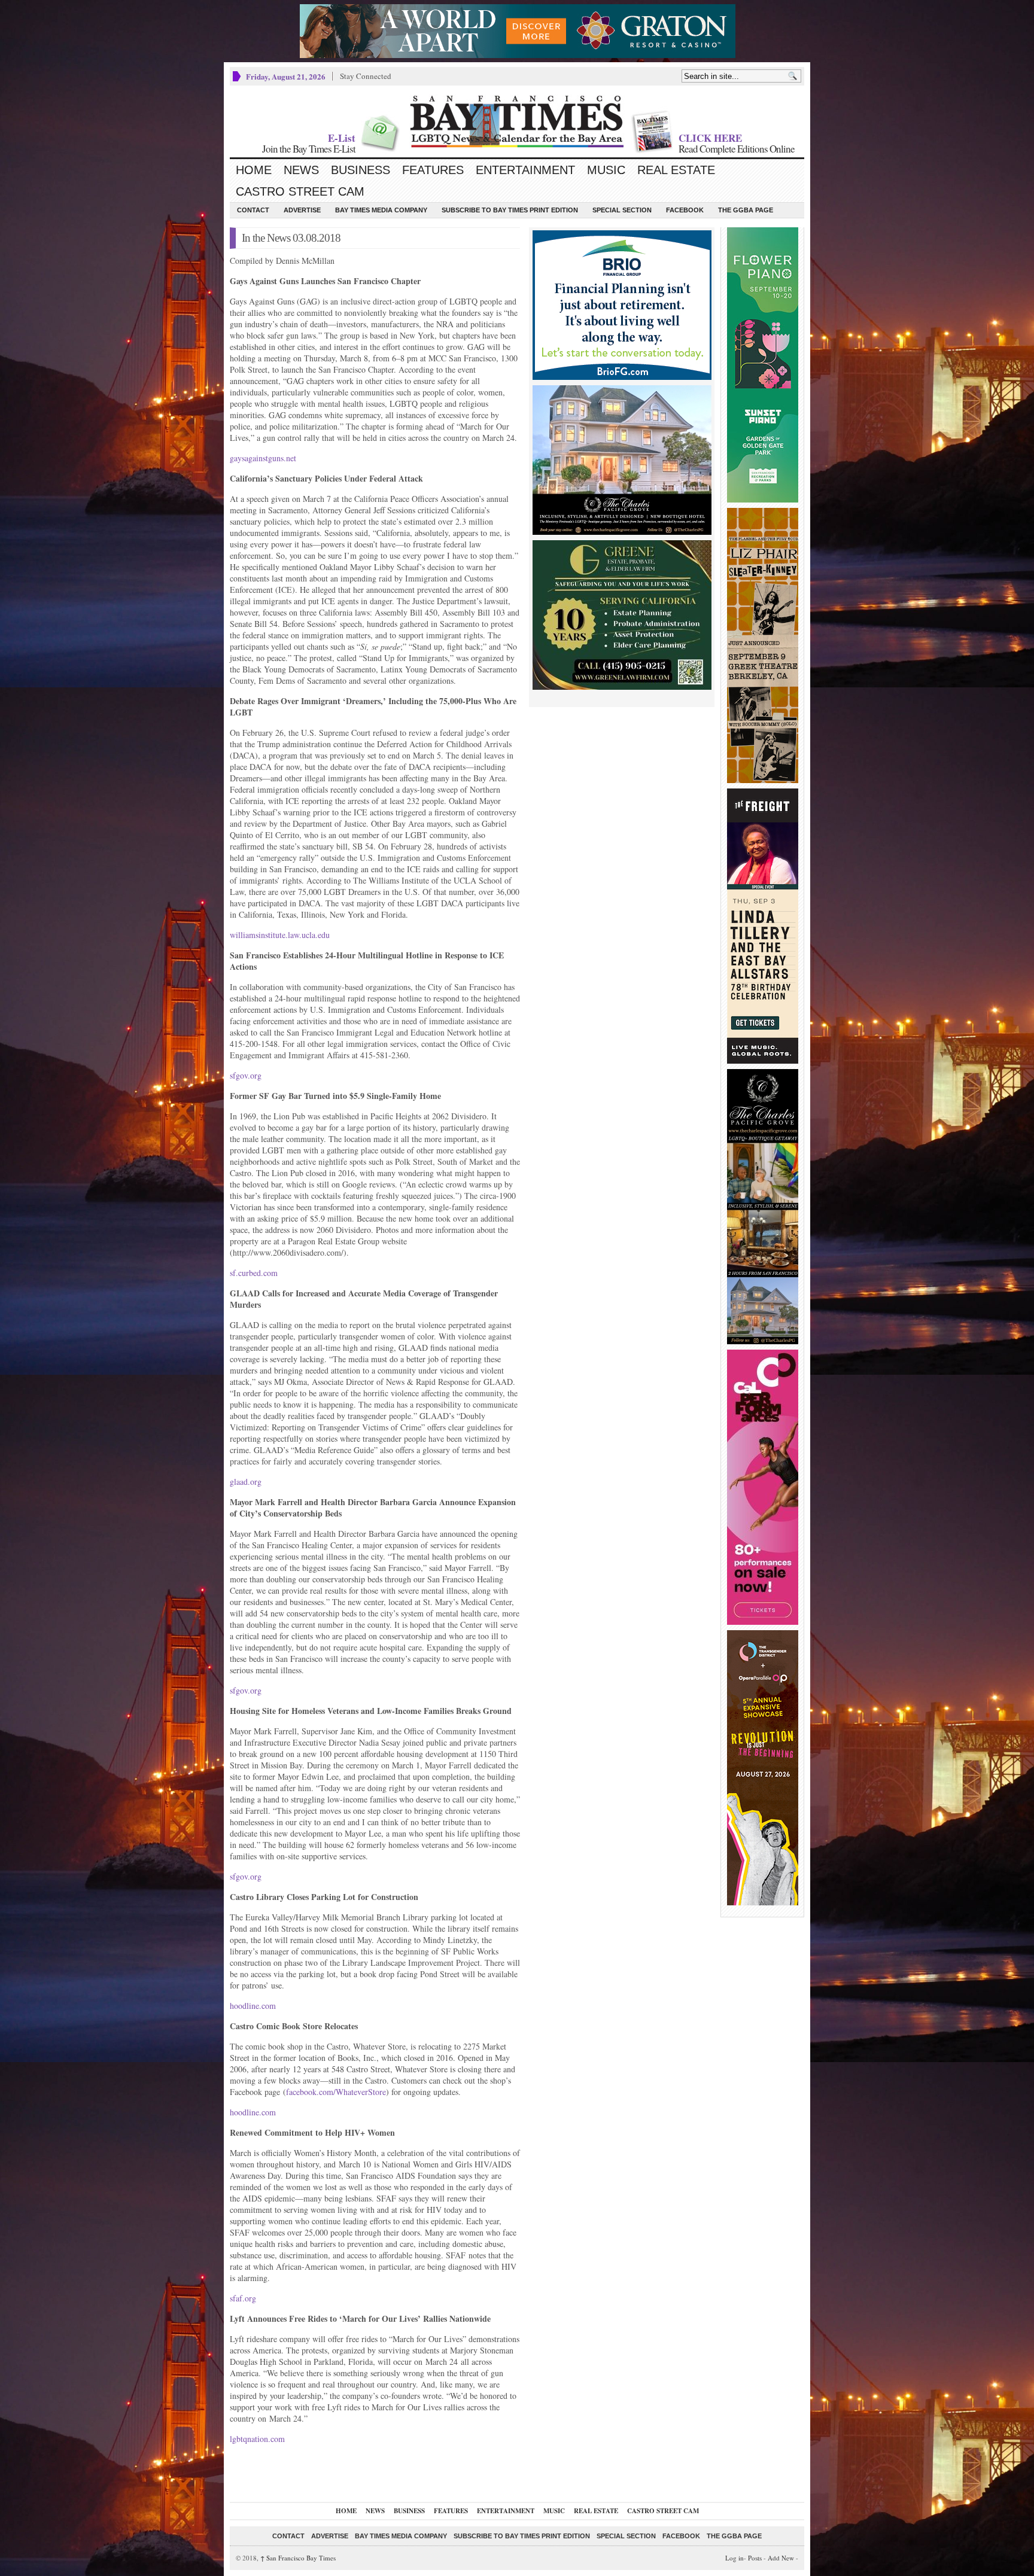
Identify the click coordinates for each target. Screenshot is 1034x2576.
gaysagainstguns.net (263, 458)
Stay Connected (366, 76)
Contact (253, 210)
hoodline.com (253, 2006)
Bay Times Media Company (381, 210)
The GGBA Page (746, 210)
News (301, 170)
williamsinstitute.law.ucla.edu (280, 935)
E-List (342, 138)
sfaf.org (243, 2298)
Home (254, 170)
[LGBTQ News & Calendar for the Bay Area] (517, 121)
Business (361, 170)
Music (606, 170)
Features (433, 170)
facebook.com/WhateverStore (336, 2092)
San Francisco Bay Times (298, 2558)
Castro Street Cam (300, 191)
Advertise (302, 210)
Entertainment (525, 170)
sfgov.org (246, 1075)
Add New (781, 2558)
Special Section (622, 210)
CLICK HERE (710, 138)
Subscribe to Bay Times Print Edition (510, 210)
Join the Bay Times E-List (309, 149)
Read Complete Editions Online (737, 149)
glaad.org (246, 1482)
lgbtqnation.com (257, 2439)
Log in (735, 2558)
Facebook (685, 210)
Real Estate (676, 170)
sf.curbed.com (254, 1273)
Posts (755, 2558)
